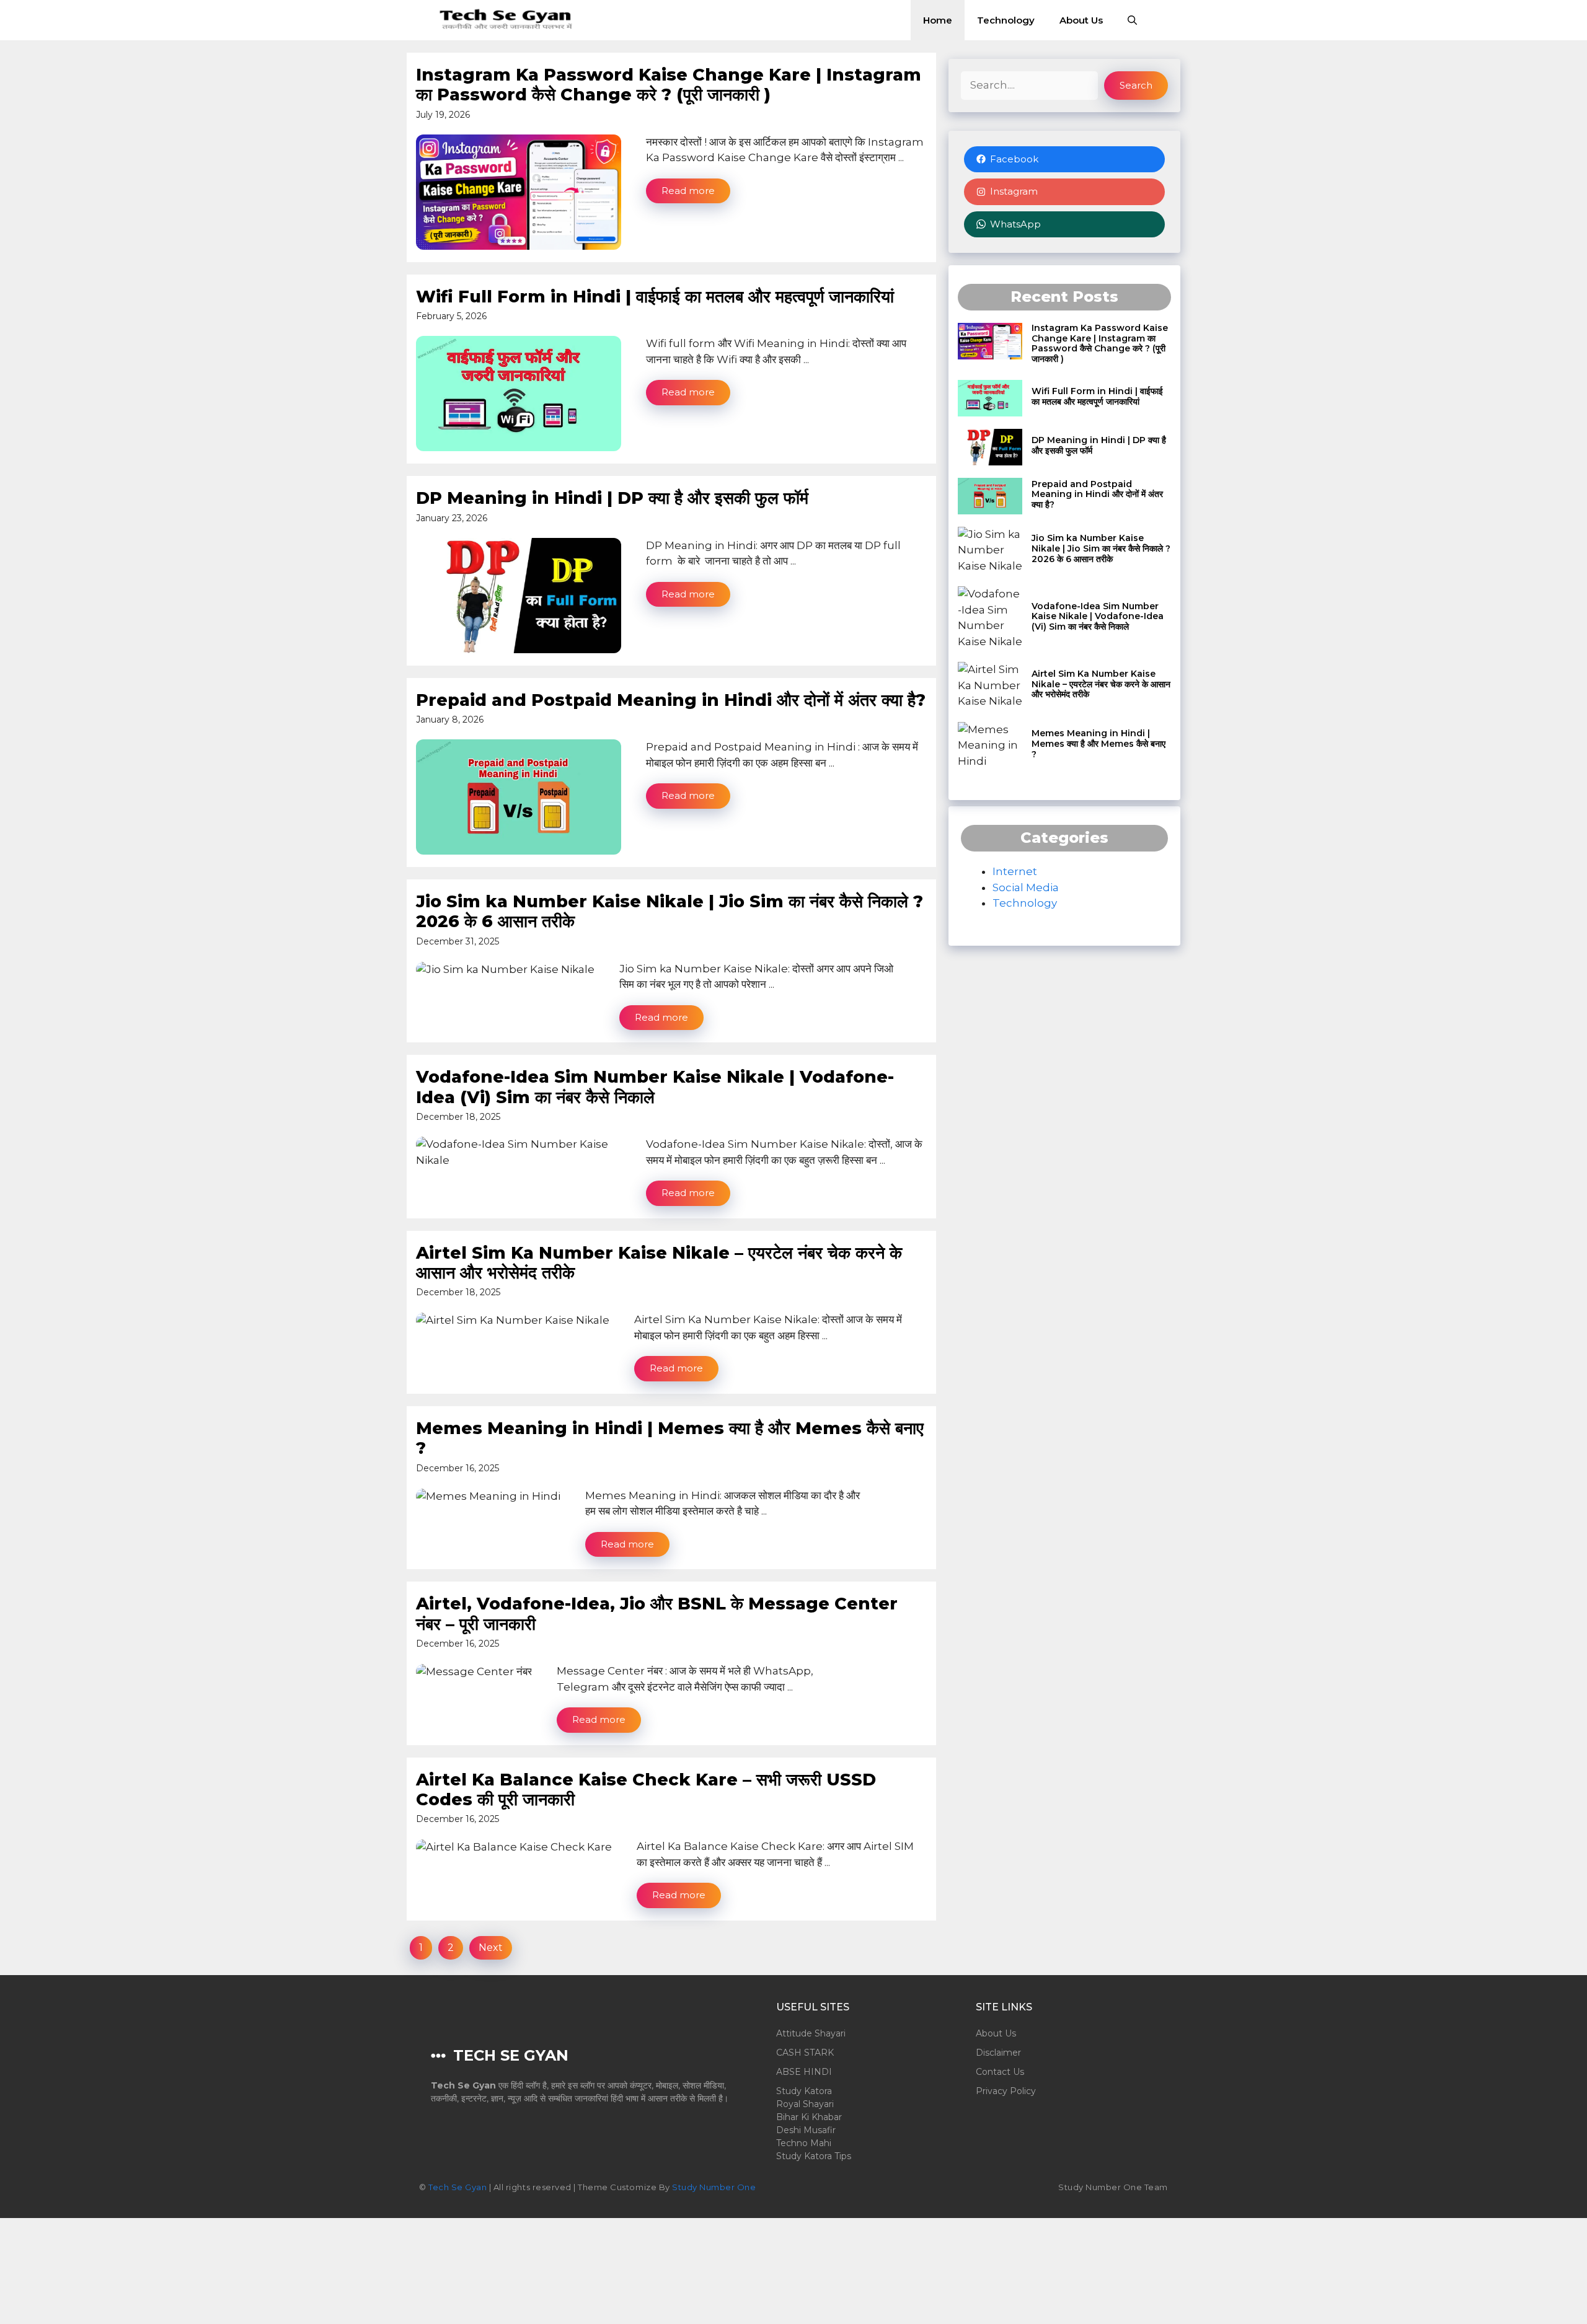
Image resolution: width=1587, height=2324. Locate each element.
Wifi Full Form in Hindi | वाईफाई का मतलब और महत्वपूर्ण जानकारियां (655, 297)
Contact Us (1000, 2072)
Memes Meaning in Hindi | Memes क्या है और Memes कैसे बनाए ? (670, 1438)
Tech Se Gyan (458, 2187)
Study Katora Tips (814, 2156)
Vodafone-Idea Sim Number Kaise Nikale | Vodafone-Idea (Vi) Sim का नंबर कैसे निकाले (655, 1087)
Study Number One (714, 2187)
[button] (1132, 20)
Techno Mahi (804, 2143)
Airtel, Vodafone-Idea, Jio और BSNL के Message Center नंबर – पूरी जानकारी (657, 1613)
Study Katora (804, 2091)
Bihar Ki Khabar (809, 2117)
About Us (1081, 20)
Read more (688, 191)
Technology (1006, 20)
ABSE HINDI (804, 2072)
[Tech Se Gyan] (507, 20)
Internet (1015, 871)
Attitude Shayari (811, 2033)
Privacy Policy (1006, 2091)
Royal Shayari (805, 2104)
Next (491, 1948)
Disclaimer (998, 2053)
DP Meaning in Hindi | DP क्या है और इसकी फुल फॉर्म (612, 498)
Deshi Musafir (806, 2130)
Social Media (1026, 887)
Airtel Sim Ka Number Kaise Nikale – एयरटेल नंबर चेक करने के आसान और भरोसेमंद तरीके (659, 1263)
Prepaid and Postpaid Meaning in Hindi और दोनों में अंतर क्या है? (671, 700)
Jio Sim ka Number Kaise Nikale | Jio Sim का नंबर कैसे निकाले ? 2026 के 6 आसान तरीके (670, 911)
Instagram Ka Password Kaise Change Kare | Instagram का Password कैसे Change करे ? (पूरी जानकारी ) (669, 85)
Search (1136, 85)
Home (938, 20)
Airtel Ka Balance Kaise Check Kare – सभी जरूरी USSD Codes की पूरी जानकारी (646, 1789)
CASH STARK (805, 2053)
